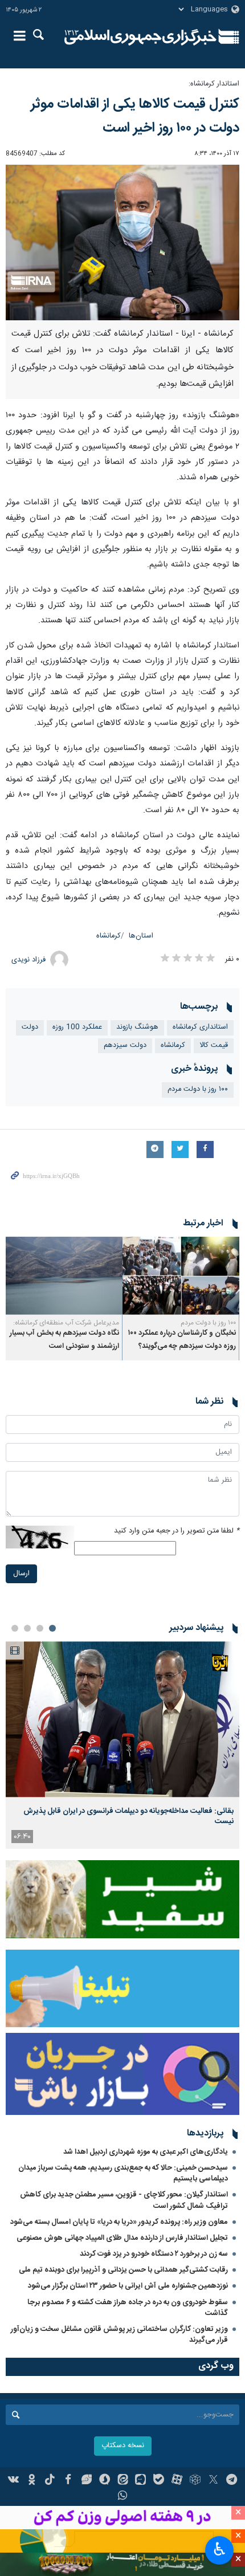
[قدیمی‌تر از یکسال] (181, 1276)
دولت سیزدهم (125, 1046)
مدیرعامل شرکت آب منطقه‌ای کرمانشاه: (66, 1323)
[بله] (159, 2481)
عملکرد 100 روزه (77, 1027)
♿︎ (220, 2549)
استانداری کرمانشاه (200, 1027)
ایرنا (140, 37)
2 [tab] (40, 1628)
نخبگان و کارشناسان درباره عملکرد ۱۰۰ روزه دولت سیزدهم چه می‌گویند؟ (182, 1340)
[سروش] (105, 2481)
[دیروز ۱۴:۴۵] (122, 1719)
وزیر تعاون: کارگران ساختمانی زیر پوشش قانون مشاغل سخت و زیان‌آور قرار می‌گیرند (119, 2335)
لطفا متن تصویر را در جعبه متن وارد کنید (177, 1531)
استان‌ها (141, 936)
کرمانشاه (109, 936)
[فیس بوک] (68, 2481)
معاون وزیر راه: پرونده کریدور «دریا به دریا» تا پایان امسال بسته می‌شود (119, 2222)
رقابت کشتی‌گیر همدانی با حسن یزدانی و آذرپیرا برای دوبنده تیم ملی (123, 2270)
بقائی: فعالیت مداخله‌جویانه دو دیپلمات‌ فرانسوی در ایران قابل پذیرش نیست (128, 1816)
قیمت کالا (214, 1046)
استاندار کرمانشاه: (214, 84)
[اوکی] (32, 2481)
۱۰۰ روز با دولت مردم (198, 1089)
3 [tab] (27, 1628)
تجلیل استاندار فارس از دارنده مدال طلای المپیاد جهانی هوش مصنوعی (122, 2238)
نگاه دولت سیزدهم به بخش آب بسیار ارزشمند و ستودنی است (64, 1340)
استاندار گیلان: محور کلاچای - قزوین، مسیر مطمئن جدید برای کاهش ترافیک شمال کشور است (124, 2200)
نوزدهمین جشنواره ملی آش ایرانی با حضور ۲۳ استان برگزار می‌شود (128, 2286)
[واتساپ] (123, 2497)
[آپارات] (177, 2481)
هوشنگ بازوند (137, 1027)
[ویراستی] (86, 2481)
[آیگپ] (140, 2481)
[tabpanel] (122, 1745)
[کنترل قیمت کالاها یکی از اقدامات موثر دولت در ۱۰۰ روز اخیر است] (122, 242)
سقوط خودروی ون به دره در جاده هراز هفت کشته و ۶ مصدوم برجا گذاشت (128, 2308)
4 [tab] (15, 1628)
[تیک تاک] (50, 2481)
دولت (30, 1027)
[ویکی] (14, 2481)
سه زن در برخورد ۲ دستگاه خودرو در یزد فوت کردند (154, 2254)
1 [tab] (52, 1628)
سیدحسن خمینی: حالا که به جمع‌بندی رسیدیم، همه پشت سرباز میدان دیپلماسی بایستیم (123, 2173)
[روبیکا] (195, 2481)
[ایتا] (123, 2481)
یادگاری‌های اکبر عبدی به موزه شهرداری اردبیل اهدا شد (146, 2152)
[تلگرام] (232, 2481)
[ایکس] (213, 2481)
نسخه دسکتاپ (123, 2446)
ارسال (21, 1574)
